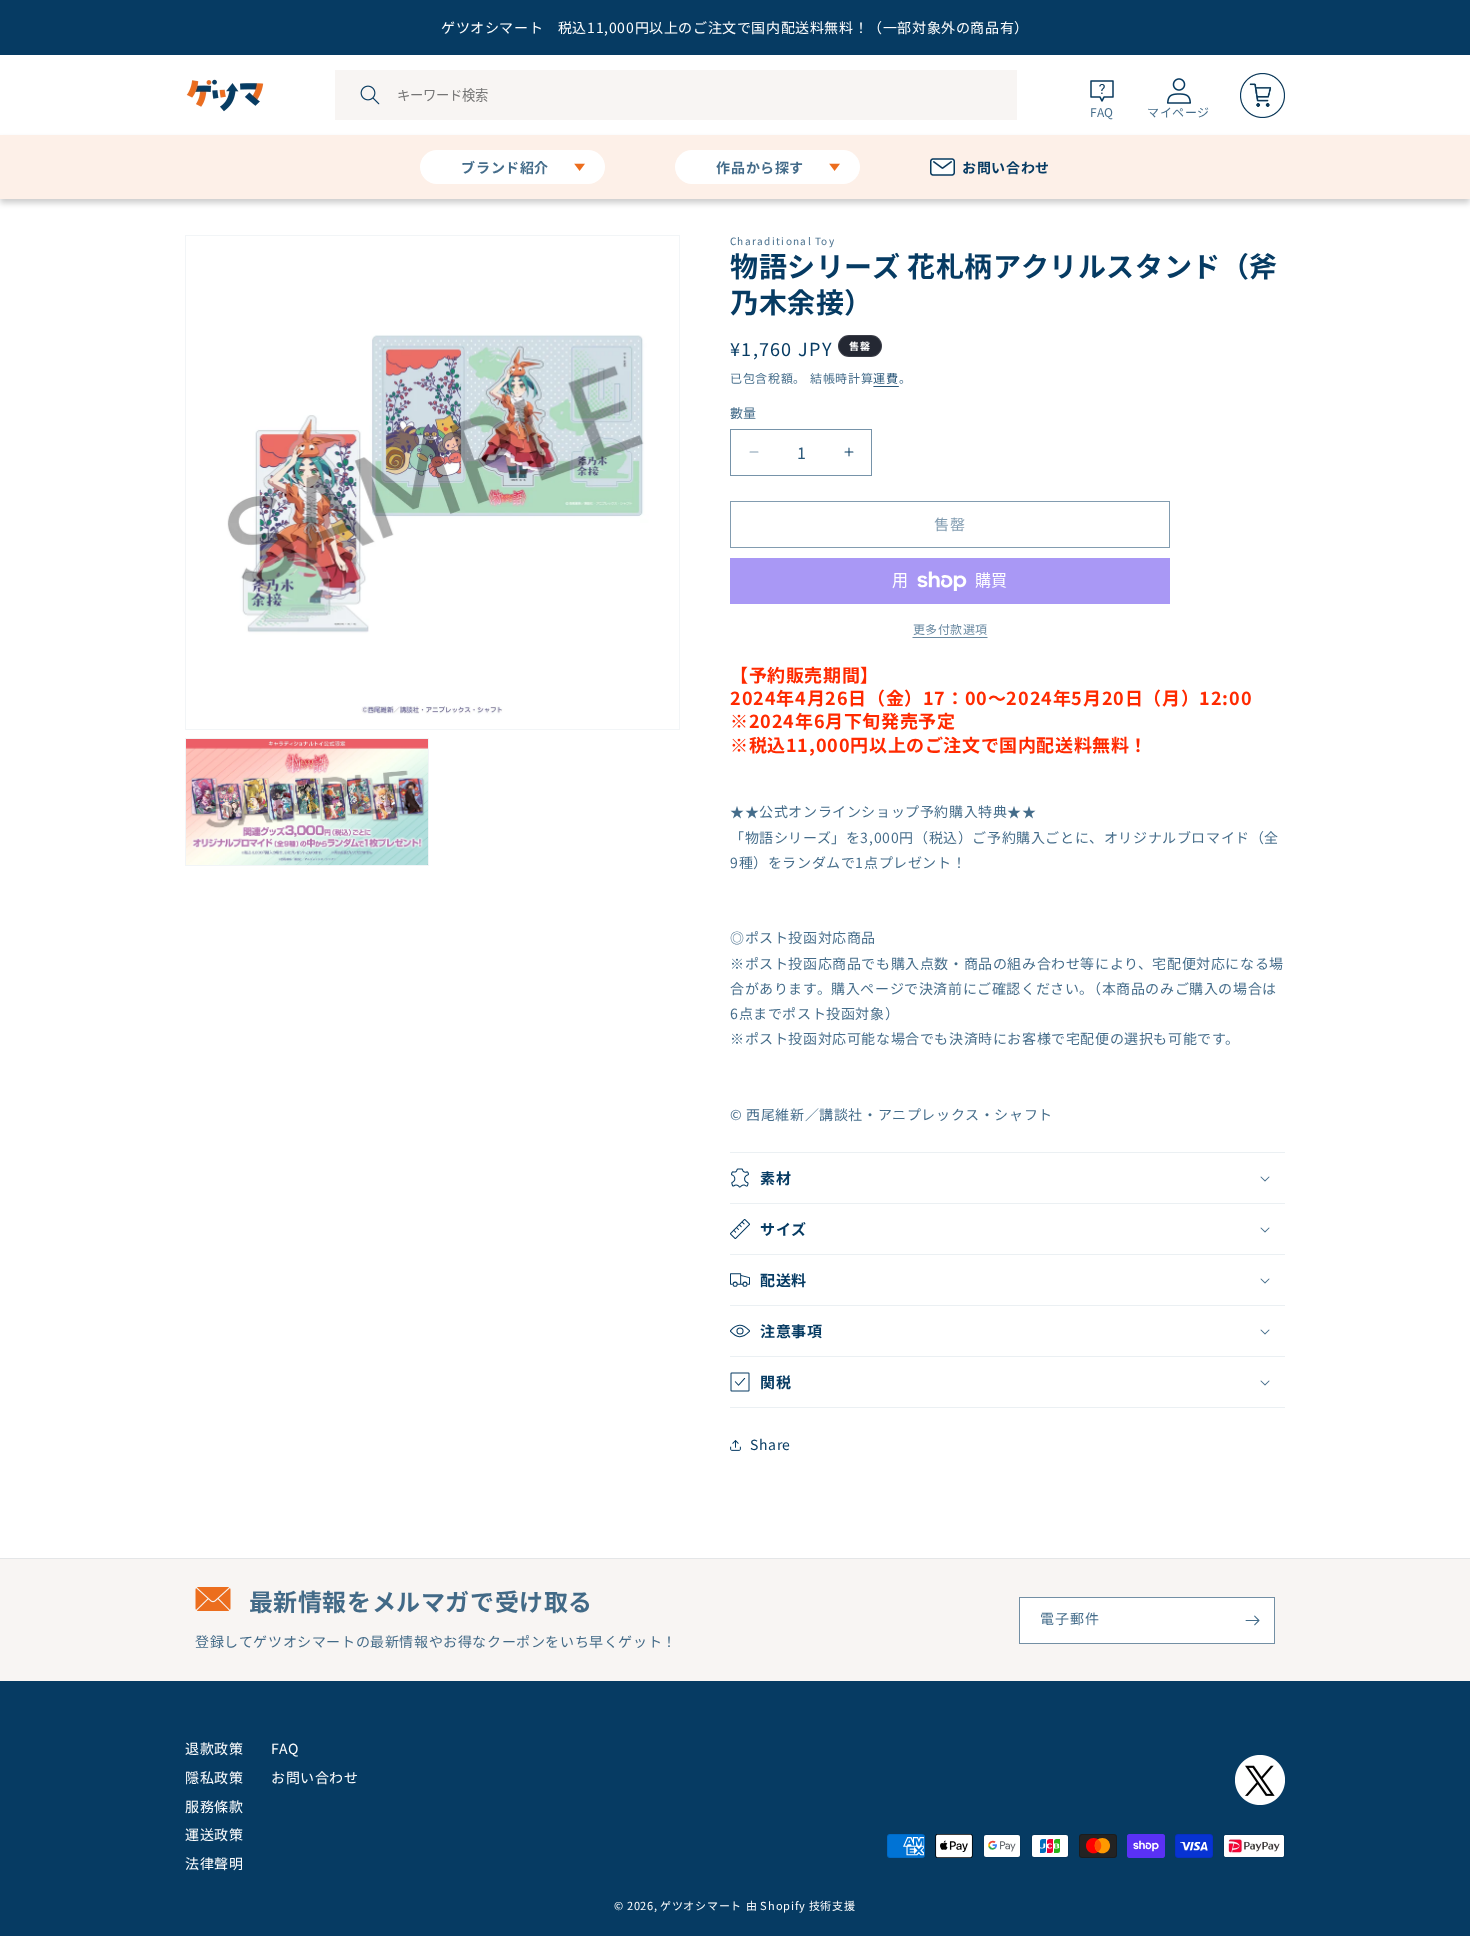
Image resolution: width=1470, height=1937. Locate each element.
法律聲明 (214, 1863)
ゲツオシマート (701, 1905)
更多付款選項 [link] (950, 628)
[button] (1007, 1178)
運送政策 (214, 1834)
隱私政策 (214, 1777)
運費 (885, 377)
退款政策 (214, 1748)
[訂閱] (1252, 1620)
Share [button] (770, 1444)
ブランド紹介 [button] (505, 167)
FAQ (285, 1748)
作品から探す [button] (760, 167)
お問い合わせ (315, 1777)
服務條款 (214, 1806)
